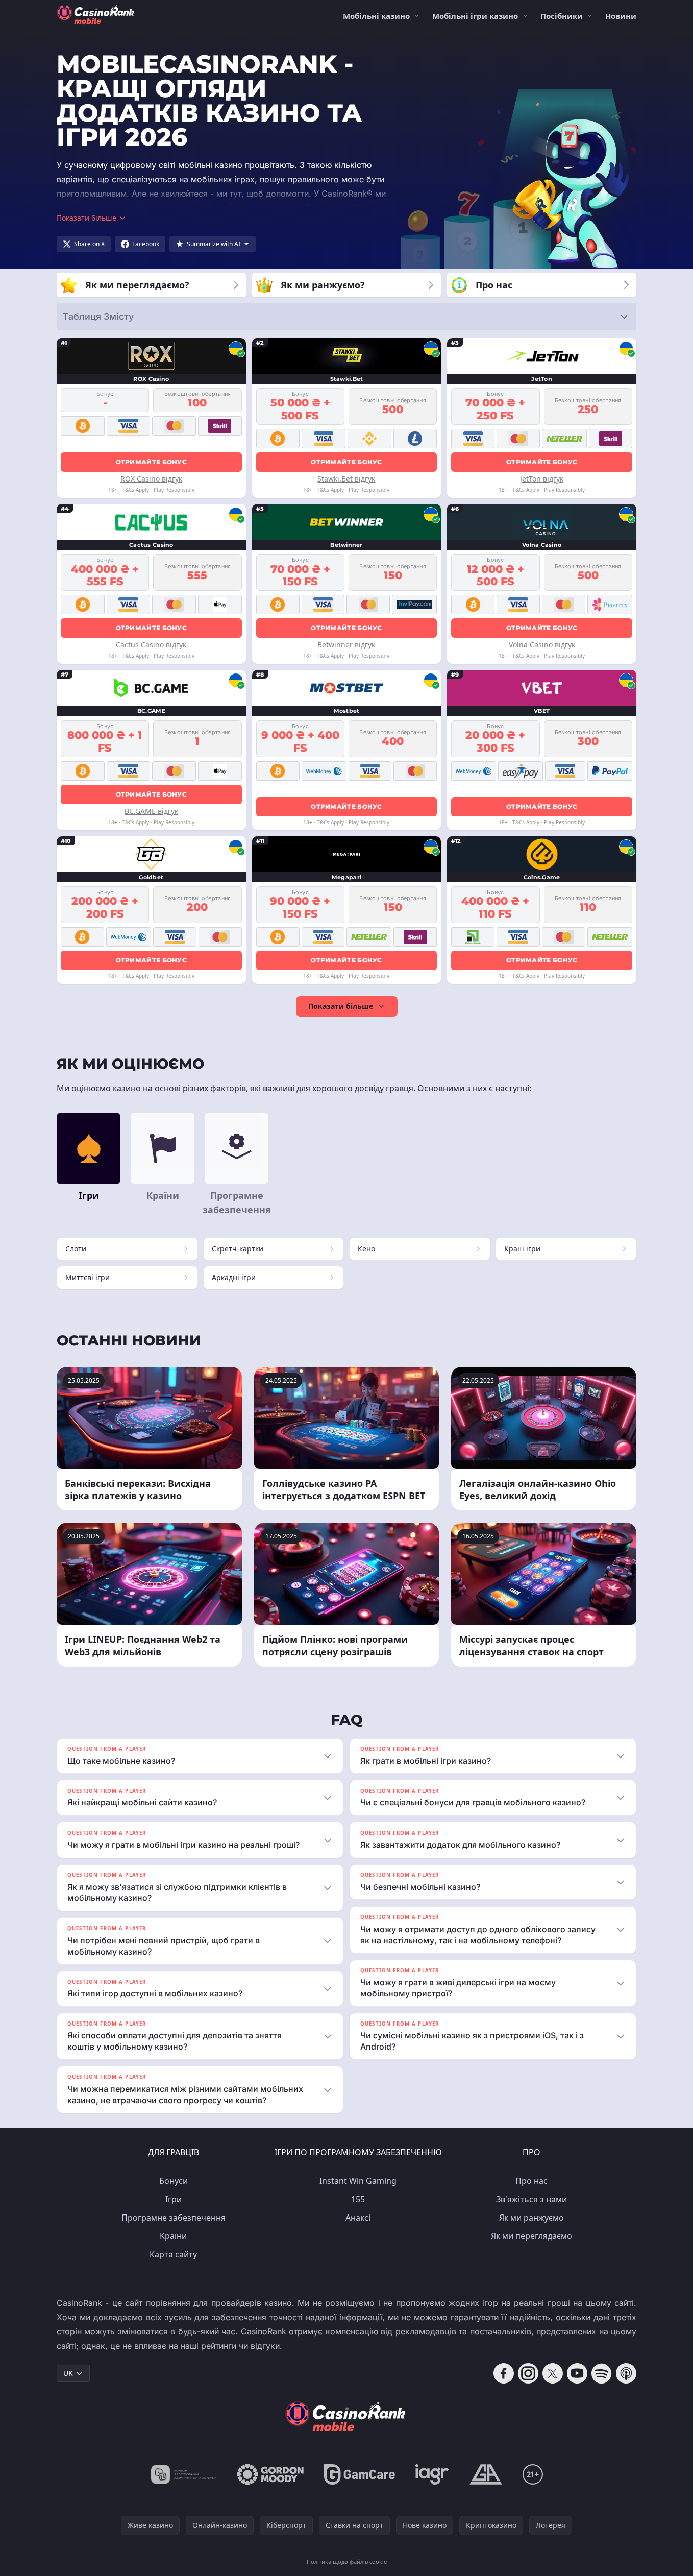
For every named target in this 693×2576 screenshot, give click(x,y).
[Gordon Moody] (270, 2474)
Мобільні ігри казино (475, 16)
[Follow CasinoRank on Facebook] (504, 2373)
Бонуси (174, 2181)
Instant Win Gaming (358, 2181)
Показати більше (341, 1006)
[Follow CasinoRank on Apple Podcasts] (626, 2373)
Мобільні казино (376, 16)
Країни (173, 2236)
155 (358, 2199)
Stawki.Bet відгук (346, 479)
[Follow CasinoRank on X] (553, 2373)
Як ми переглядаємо (531, 2236)
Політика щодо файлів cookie (347, 2561)
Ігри (174, 2199)
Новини (621, 16)
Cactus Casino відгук (151, 645)
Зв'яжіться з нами (531, 2199)
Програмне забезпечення (174, 2218)
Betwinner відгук (346, 645)
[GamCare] (360, 2474)
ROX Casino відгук (151, 479)
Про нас (531, 2181)
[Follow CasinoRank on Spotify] (602, 2373)
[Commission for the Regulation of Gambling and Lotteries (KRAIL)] (183, 2474)
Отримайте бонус (152, 462)
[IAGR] (432, 2474)
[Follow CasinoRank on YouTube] (577, 2373)
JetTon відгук (542, 479)
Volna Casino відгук (542, 645)
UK (68, 2373)
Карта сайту (173, 2254)
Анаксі (358, 2218)
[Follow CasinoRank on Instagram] (528, 2373)
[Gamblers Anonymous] (486, 2474)
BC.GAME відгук (151, 811)
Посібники (562, 16)
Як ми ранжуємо (531, 2218)
